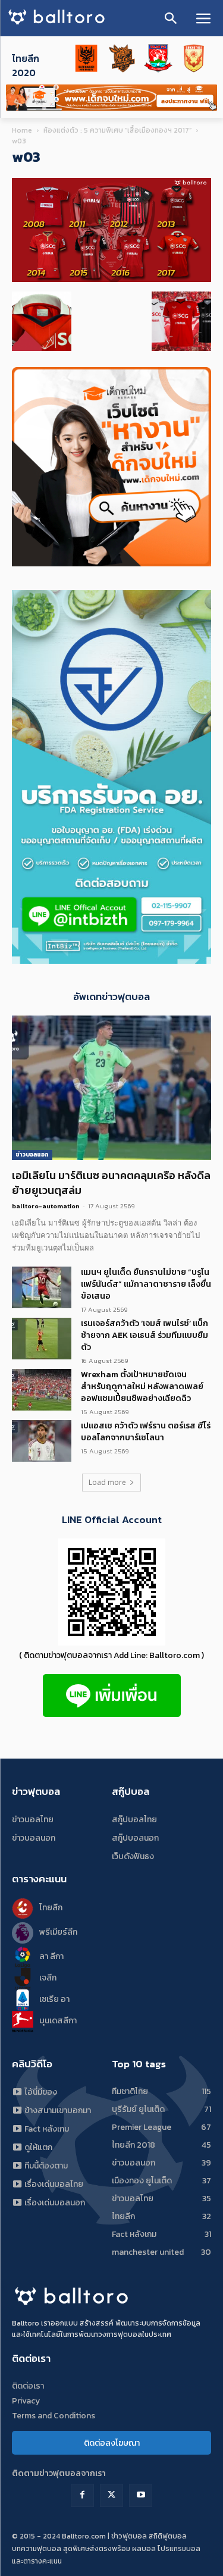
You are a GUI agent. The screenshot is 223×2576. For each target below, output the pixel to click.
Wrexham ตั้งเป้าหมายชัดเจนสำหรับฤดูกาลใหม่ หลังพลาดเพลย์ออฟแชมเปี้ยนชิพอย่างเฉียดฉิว (142, 1386)
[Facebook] (82, 2495)
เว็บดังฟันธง (133, 1856)
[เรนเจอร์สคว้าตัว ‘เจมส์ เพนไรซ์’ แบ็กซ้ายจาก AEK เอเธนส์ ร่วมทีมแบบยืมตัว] (42, 1339)
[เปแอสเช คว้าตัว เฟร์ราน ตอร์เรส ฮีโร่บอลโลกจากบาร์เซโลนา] (42, 1441)
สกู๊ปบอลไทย (134, 1820)
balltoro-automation (46, 1206)
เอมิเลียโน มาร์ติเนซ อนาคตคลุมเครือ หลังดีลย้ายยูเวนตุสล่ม (111, 1183)
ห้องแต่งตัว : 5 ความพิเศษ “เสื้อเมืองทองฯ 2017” (117, 130)
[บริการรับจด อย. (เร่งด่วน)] (111, 563)
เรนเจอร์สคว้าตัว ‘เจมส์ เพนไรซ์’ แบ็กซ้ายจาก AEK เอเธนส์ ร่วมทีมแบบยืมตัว (145, 1335)
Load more (107, 1482)
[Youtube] (141, 2495)
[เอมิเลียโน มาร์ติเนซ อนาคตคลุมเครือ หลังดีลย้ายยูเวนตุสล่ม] (111, 1088)
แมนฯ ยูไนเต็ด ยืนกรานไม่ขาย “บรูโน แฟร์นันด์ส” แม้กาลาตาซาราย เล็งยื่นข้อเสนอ (146, 1284)
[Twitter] (111, 2495)
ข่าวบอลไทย (33, 1820)
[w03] (111, 279)
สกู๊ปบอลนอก (135, 1838)
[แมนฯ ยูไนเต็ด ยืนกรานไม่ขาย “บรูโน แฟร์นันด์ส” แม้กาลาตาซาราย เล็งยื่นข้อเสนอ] (42, 1287)
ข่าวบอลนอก (32, 1154)
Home (22, 130)
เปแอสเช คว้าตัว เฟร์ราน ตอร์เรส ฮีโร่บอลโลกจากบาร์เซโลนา (146, 1432)
